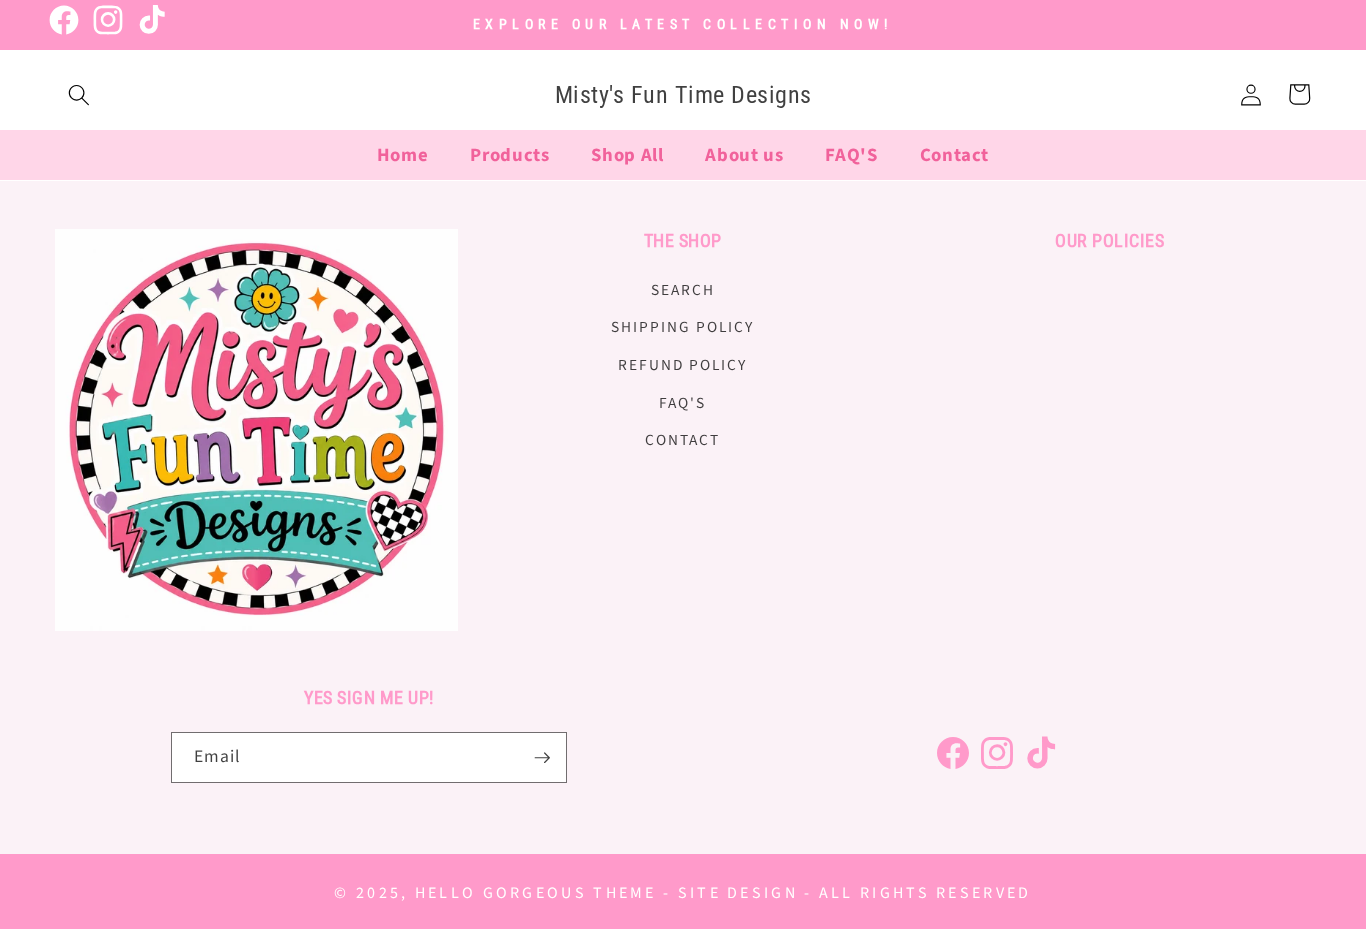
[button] (79, 94)
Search (683, 289)
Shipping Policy (682, 327)
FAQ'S (682, 402)
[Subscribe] (542, 758)
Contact (682, 440)
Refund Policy (682, 364)
